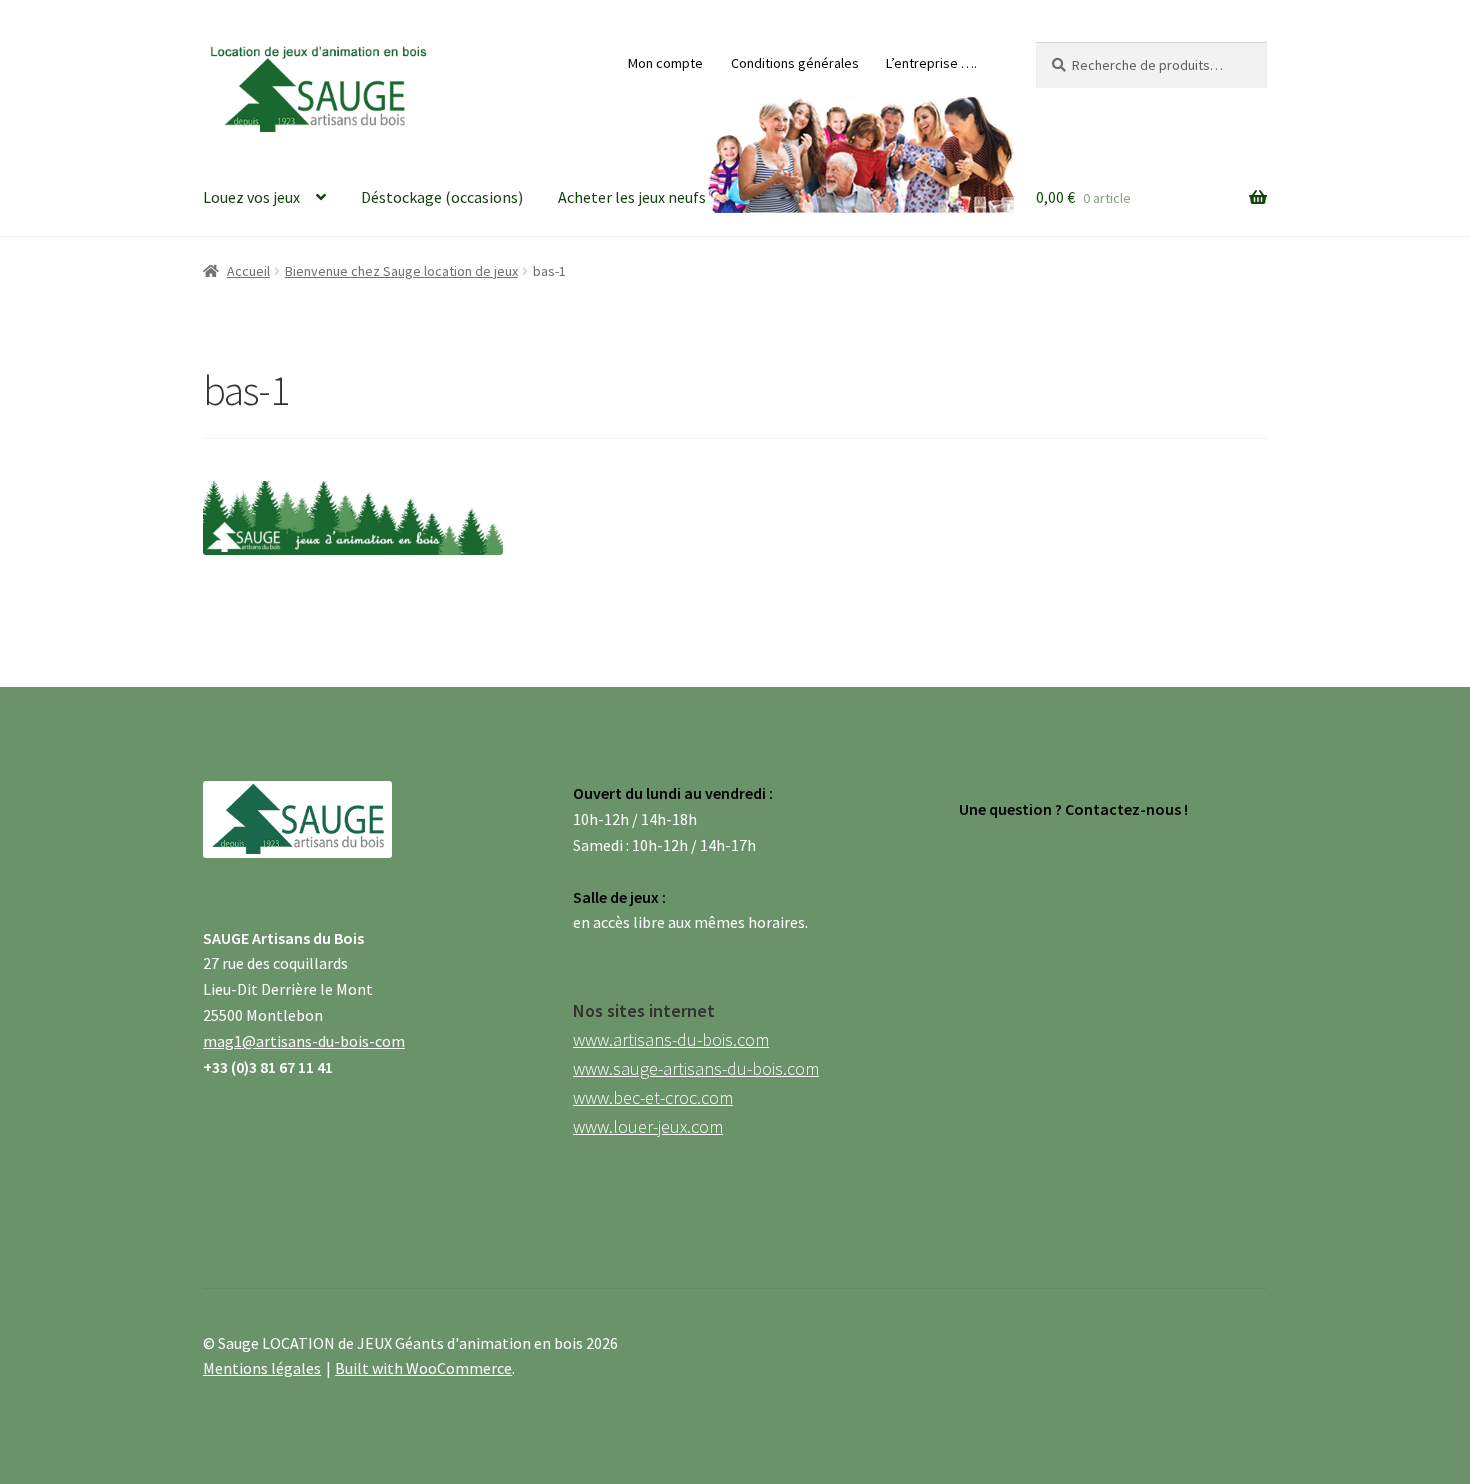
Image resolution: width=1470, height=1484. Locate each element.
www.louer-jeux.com (648, 1126)
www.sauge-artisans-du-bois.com (696, 1068)
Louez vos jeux (251, 197)
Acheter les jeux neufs (632, 197)
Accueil (248, 271)
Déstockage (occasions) (442, 197)
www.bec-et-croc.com (653, 1097)
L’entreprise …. (931, 63)
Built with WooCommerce (423, 1368)
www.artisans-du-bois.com (671, 1039)
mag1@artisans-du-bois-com (304, 1041)
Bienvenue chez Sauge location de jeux (401, 271)
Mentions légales (262, 1368)
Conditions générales (795, 63)
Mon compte (665, 63)
